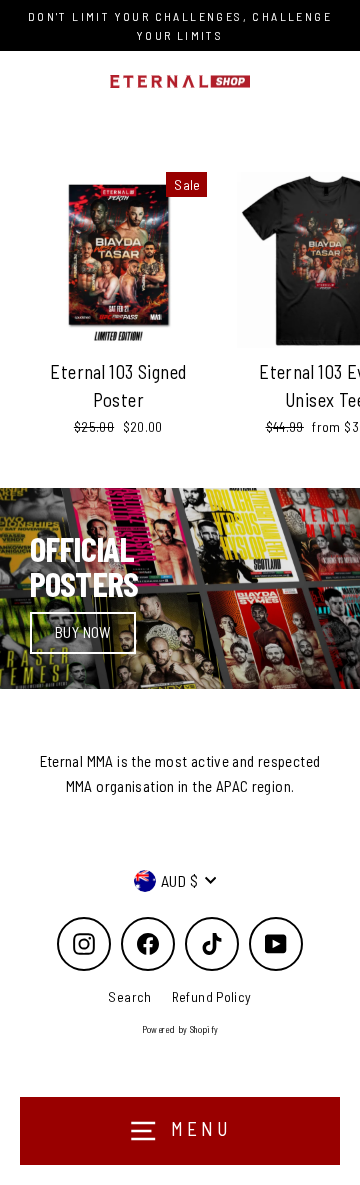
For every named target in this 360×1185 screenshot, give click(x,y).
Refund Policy (212, 996)
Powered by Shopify (180, 1029)
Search (129, 996)
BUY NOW (83, 632)
